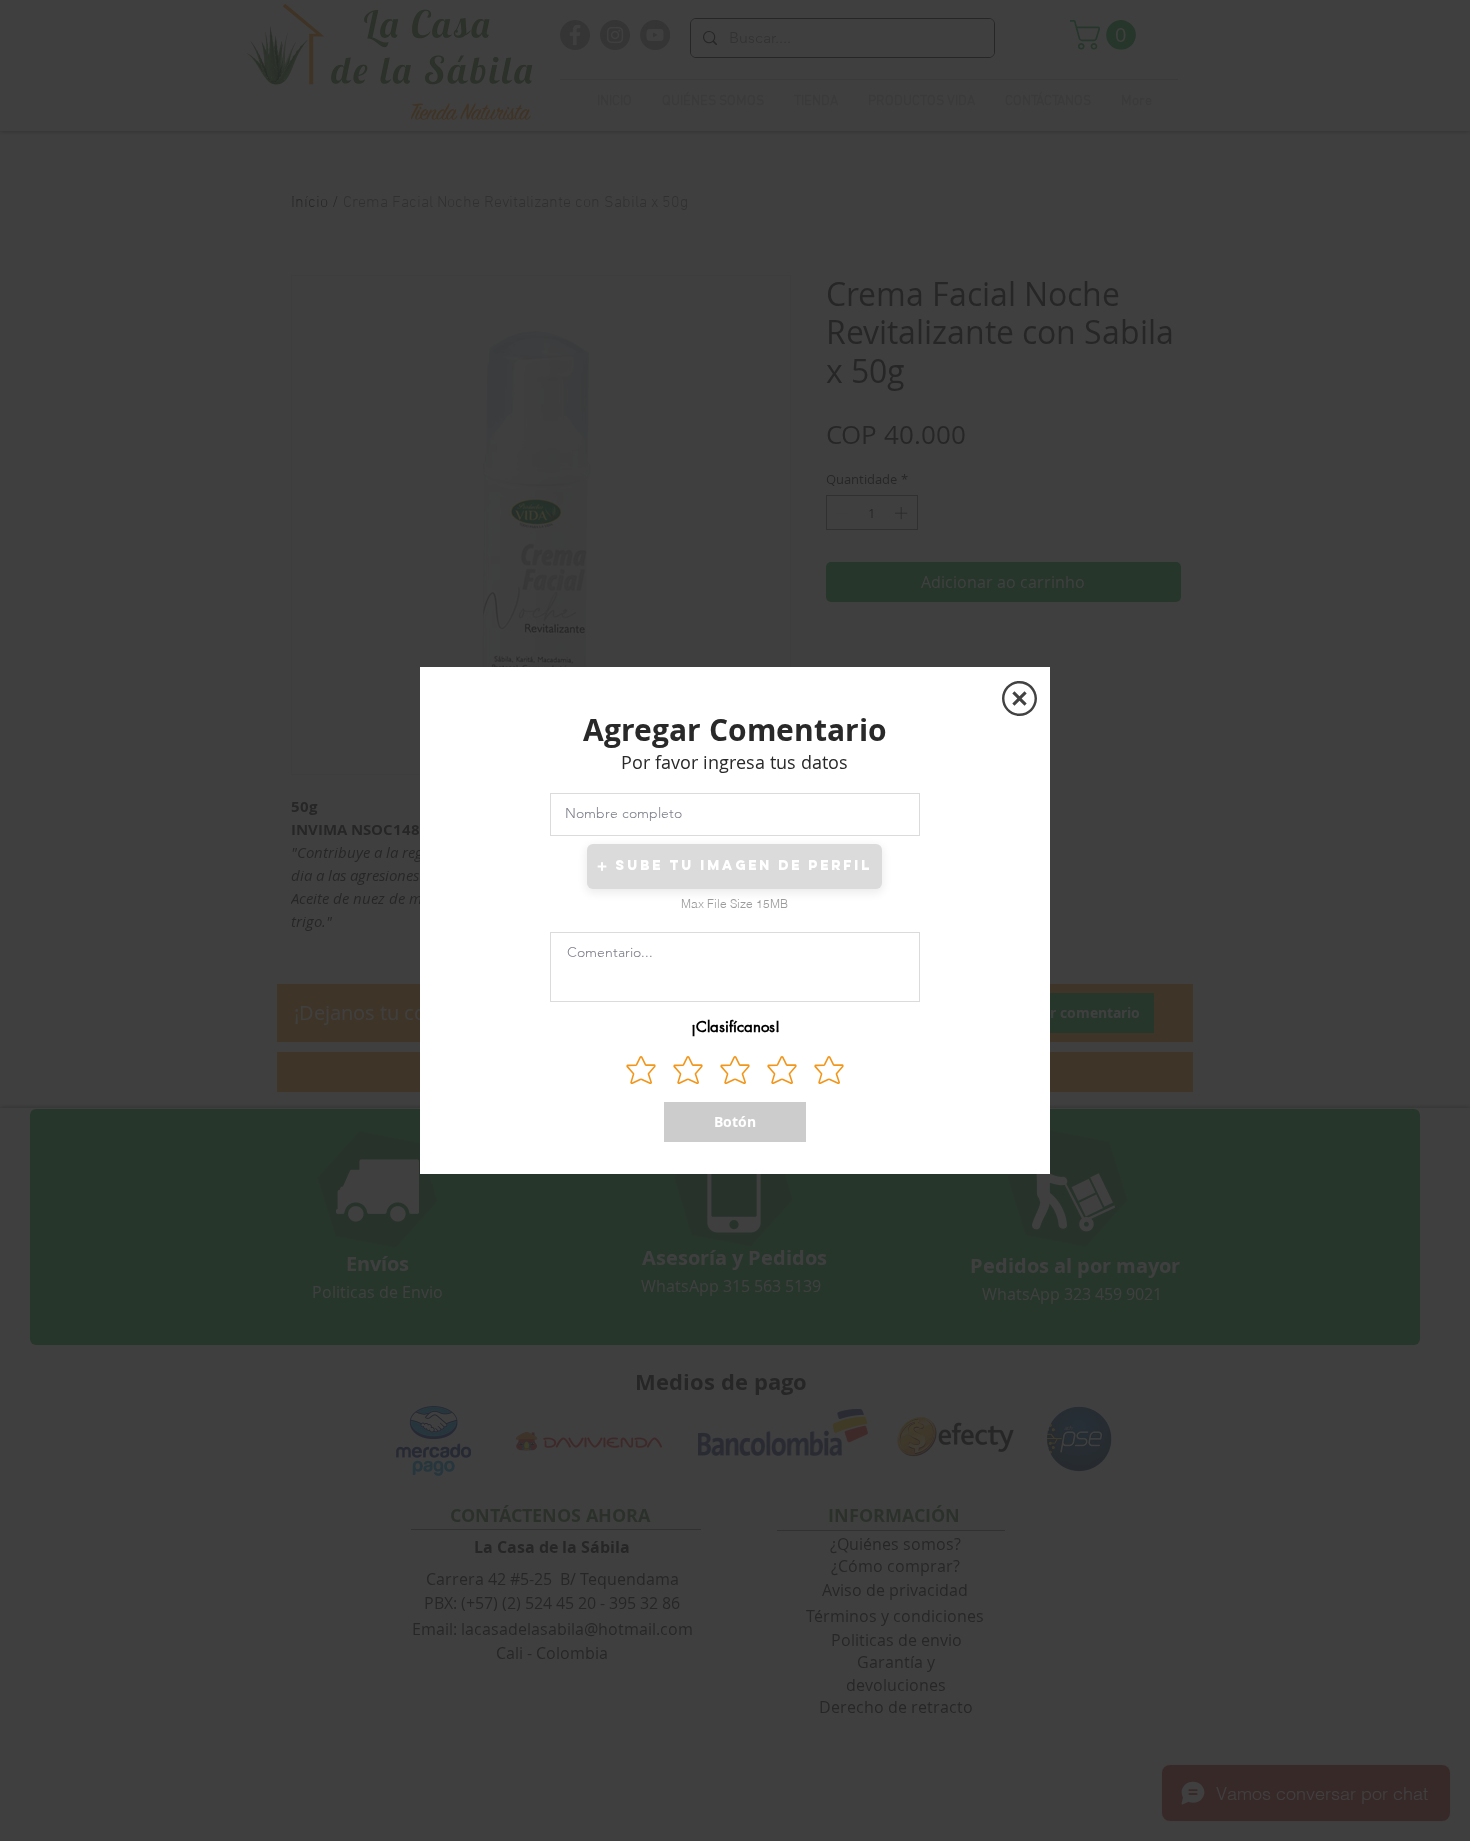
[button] (1019, 698)
